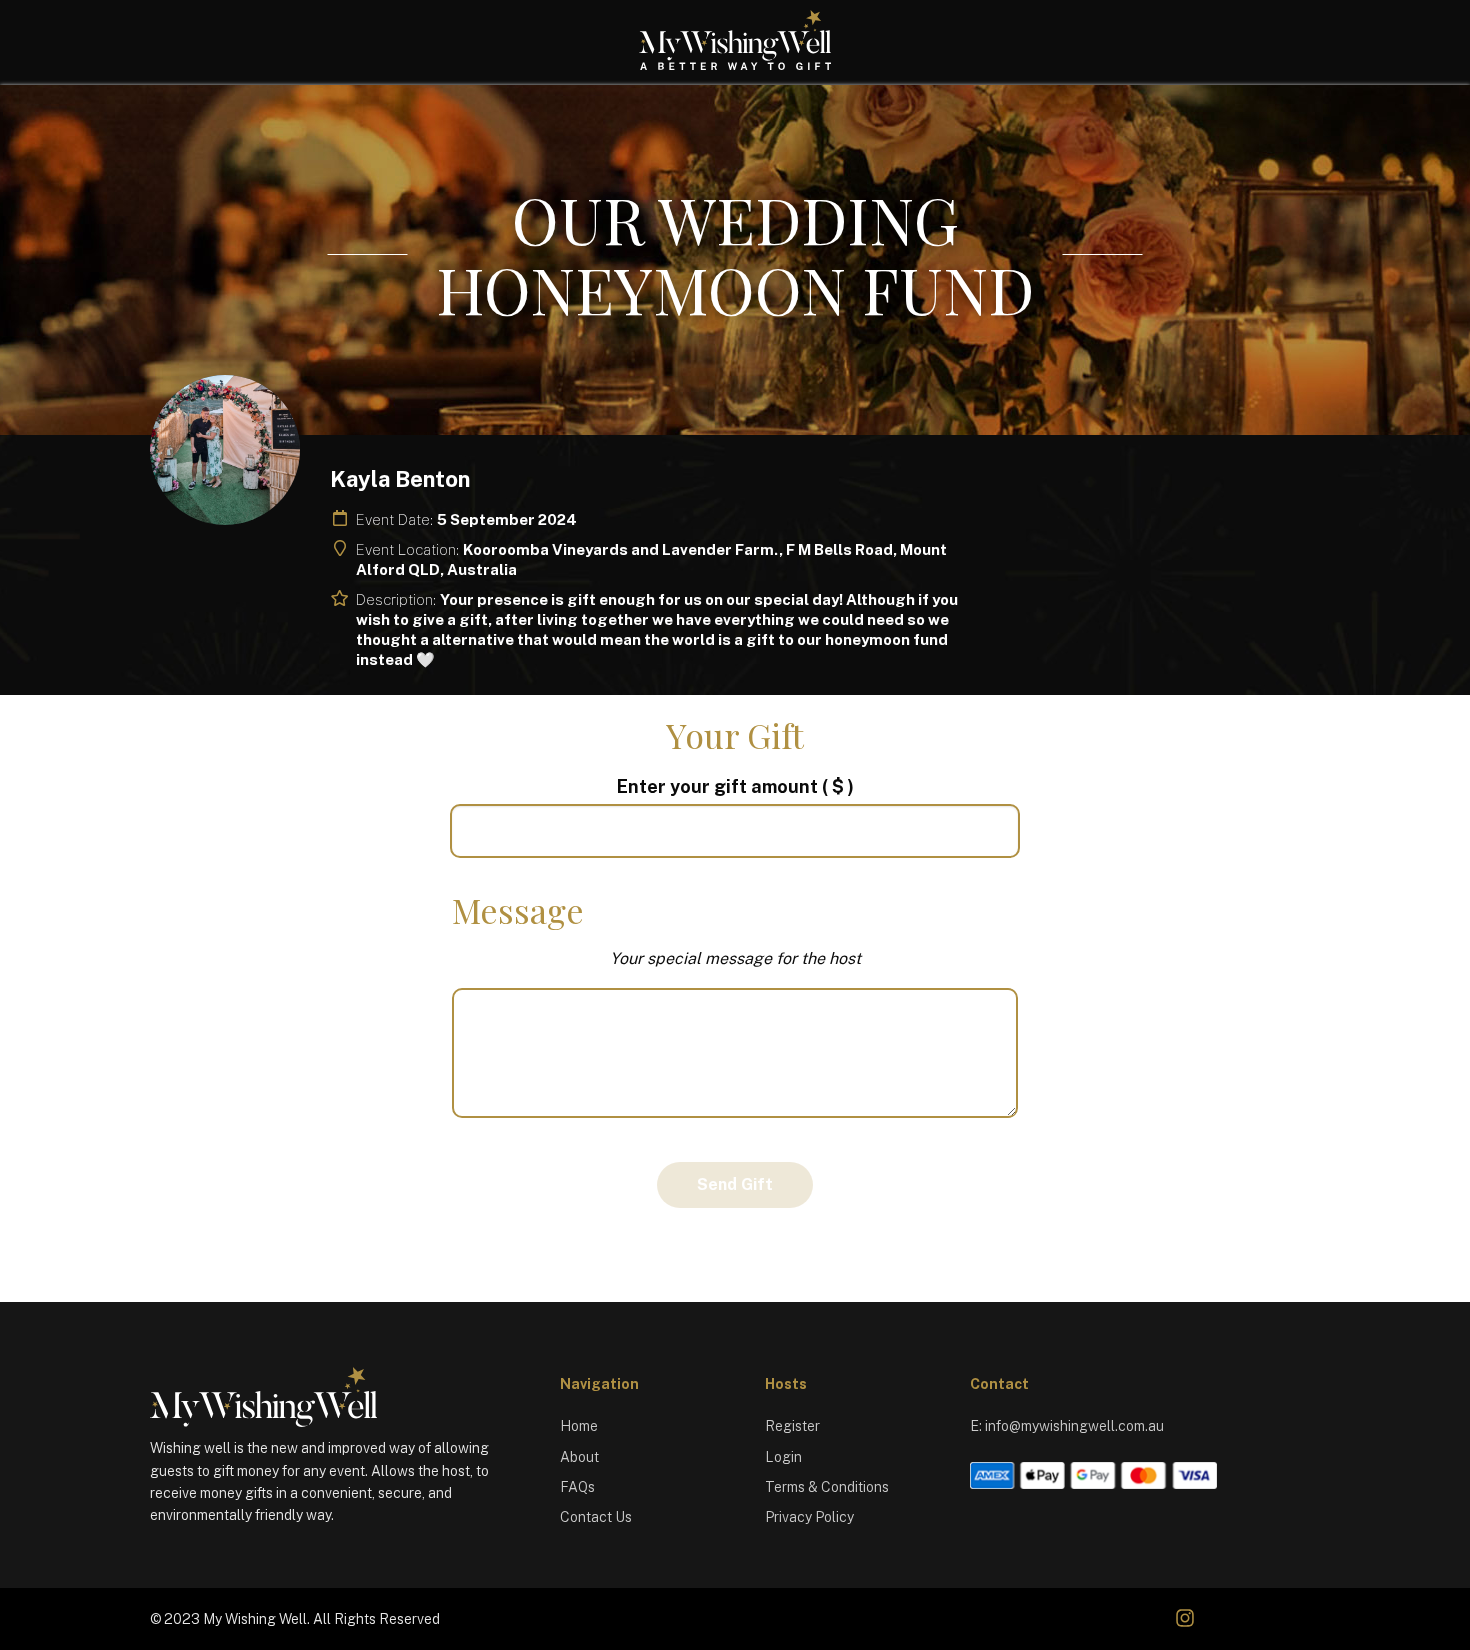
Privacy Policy (809, 1517)
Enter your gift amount (735, 786)
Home (579, 1426)
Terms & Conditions (827, 1487)
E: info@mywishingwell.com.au (1067, 1426)
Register (792, 1426)
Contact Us (596, 1517)
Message (518, 910)
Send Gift (735, 1184)
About (579, 1457)
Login (783, 1457)
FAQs (577, 1487)
